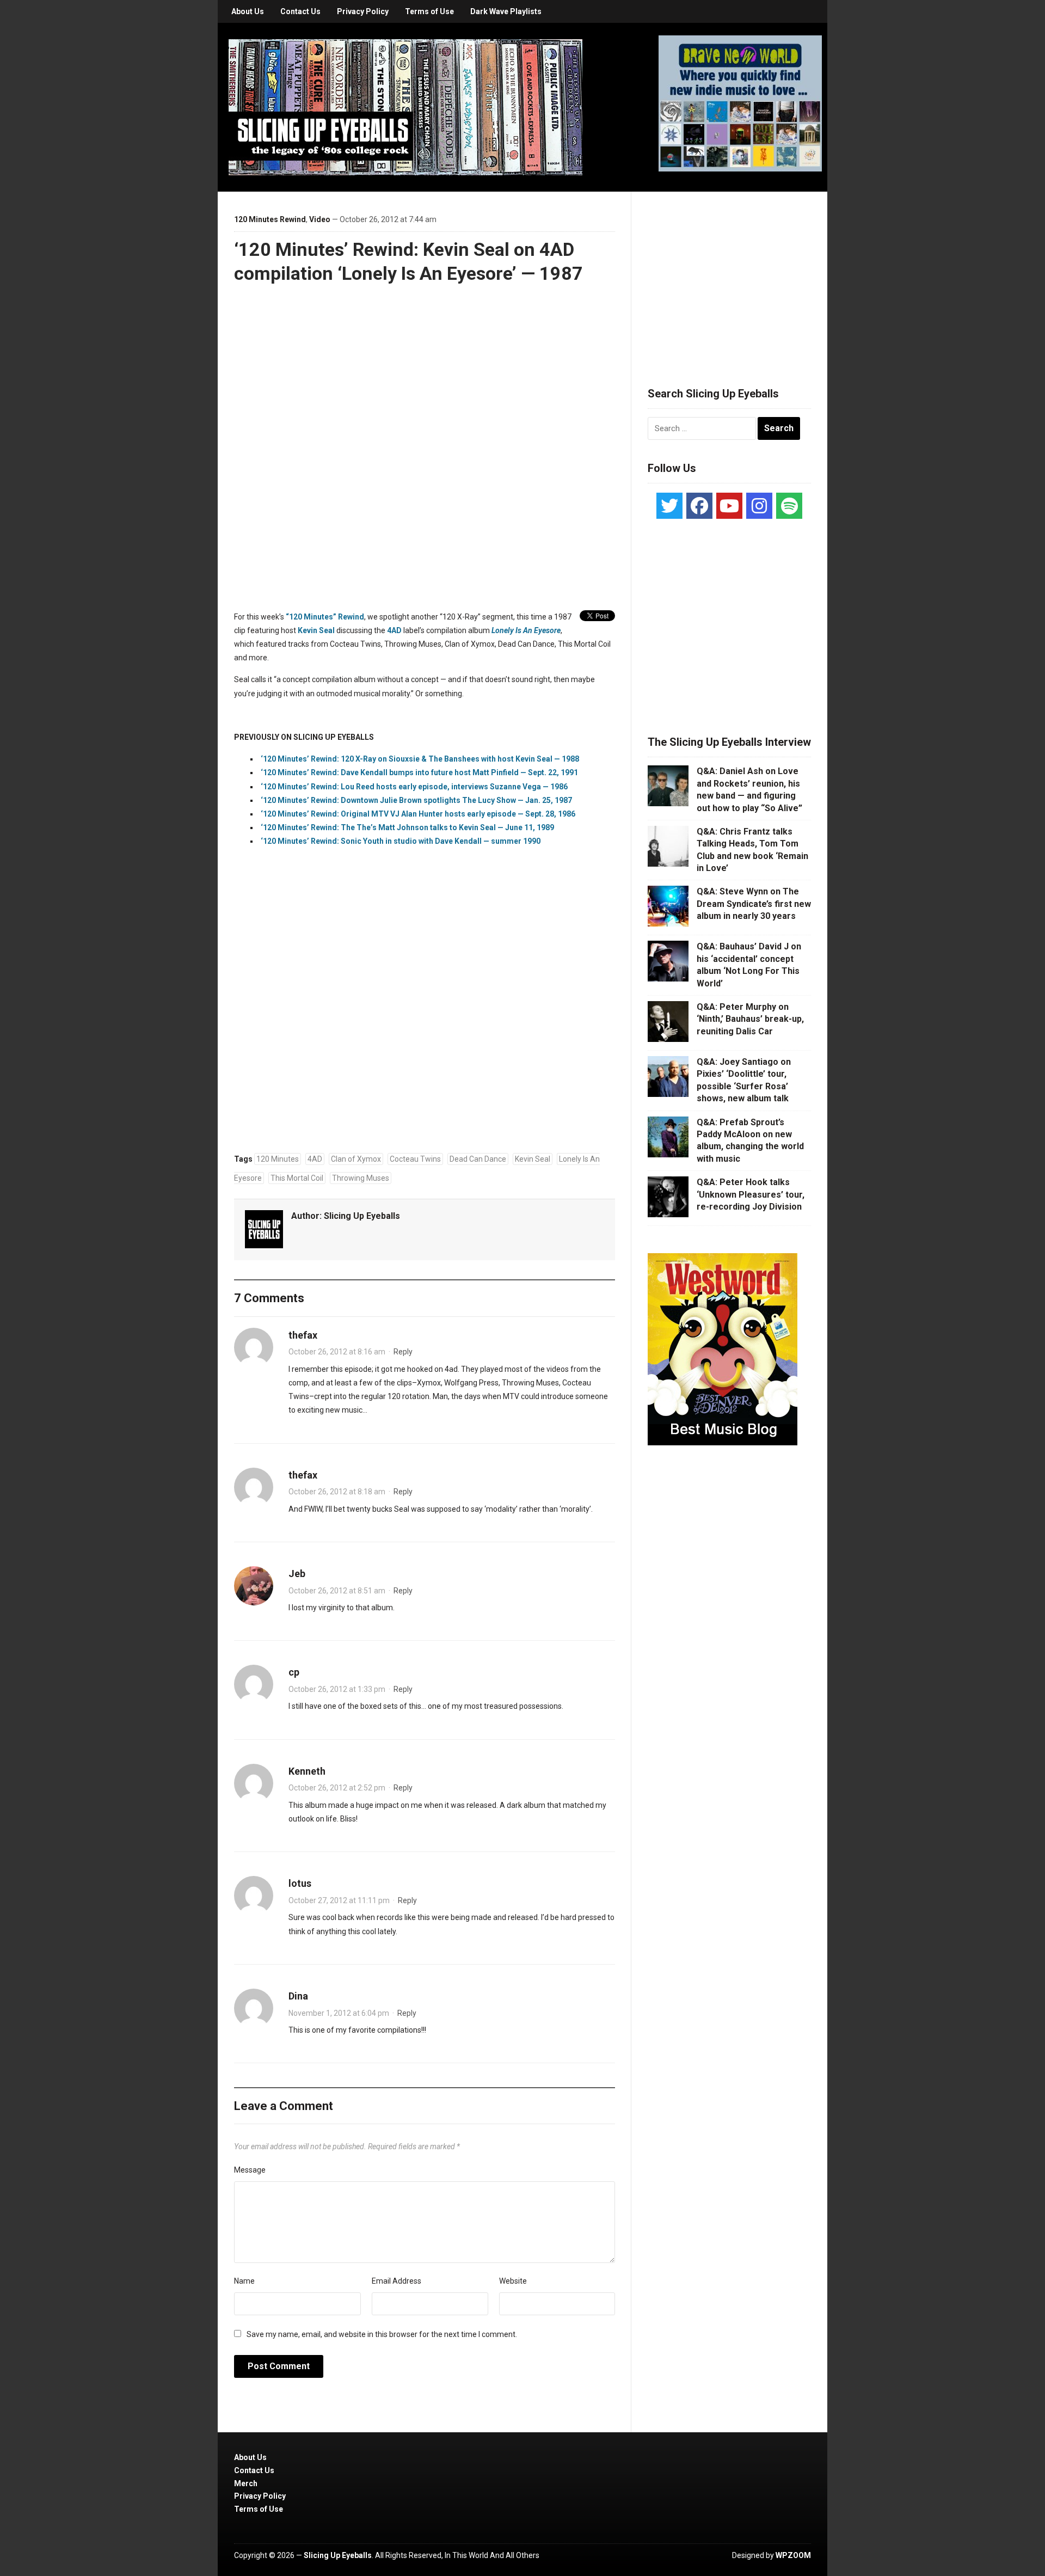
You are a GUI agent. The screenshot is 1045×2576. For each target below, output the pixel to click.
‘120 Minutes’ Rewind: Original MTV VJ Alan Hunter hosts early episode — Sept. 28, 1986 (418, 814)
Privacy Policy (363, 11)
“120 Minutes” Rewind (325, 617)
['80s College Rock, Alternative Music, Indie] (405, 107)
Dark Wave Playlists (506, 11)
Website (513, 2281)
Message (250, 2170)
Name (244, 2281)
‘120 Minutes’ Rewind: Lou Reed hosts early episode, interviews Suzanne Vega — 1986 (414, 787)
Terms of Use (429, 11)
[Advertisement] (729, 276)
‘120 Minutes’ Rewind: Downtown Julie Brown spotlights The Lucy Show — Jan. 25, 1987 (416, 800)
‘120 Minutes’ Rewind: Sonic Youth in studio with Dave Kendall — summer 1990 (401, 841)
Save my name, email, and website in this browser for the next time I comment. (382, 2334)
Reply (403, 1352)
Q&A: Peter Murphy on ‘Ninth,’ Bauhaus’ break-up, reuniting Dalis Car (750, 1019)
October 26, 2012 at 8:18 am (337, 1492)
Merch (246, 2483)
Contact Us (300, 11)
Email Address (397, 2281)
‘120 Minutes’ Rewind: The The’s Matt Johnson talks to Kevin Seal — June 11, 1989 (407, 827)
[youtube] (729, 506)
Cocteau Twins (415, 1159)
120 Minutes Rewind (270, 219)
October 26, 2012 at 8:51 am (337, 1591)
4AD (394, 630)
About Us (248, 11)
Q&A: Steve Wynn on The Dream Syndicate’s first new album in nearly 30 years (754, 904)
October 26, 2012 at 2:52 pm (337, 1788)
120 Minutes (278, 1159)
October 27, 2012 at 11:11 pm (339, 1900)
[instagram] (759, 506)
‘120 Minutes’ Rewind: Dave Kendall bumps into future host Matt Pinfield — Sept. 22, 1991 (419, 772)
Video (320, 219)
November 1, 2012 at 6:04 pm (339, 2013)
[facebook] (699, 506)
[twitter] (669, 506)
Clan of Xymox (356, 1159)
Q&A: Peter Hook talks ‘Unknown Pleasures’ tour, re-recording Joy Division (751, 1194)
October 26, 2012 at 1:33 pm (337, 1689)
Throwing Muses (361, 1178)
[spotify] (789, 506)
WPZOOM (793, 2555)
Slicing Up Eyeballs (362, 1216)
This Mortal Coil (297, 1178)
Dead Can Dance (478, 1159)
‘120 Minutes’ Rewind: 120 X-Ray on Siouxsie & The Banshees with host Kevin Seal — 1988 (420, 759)
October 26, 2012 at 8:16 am (337, 1352)
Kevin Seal (316, 630)
